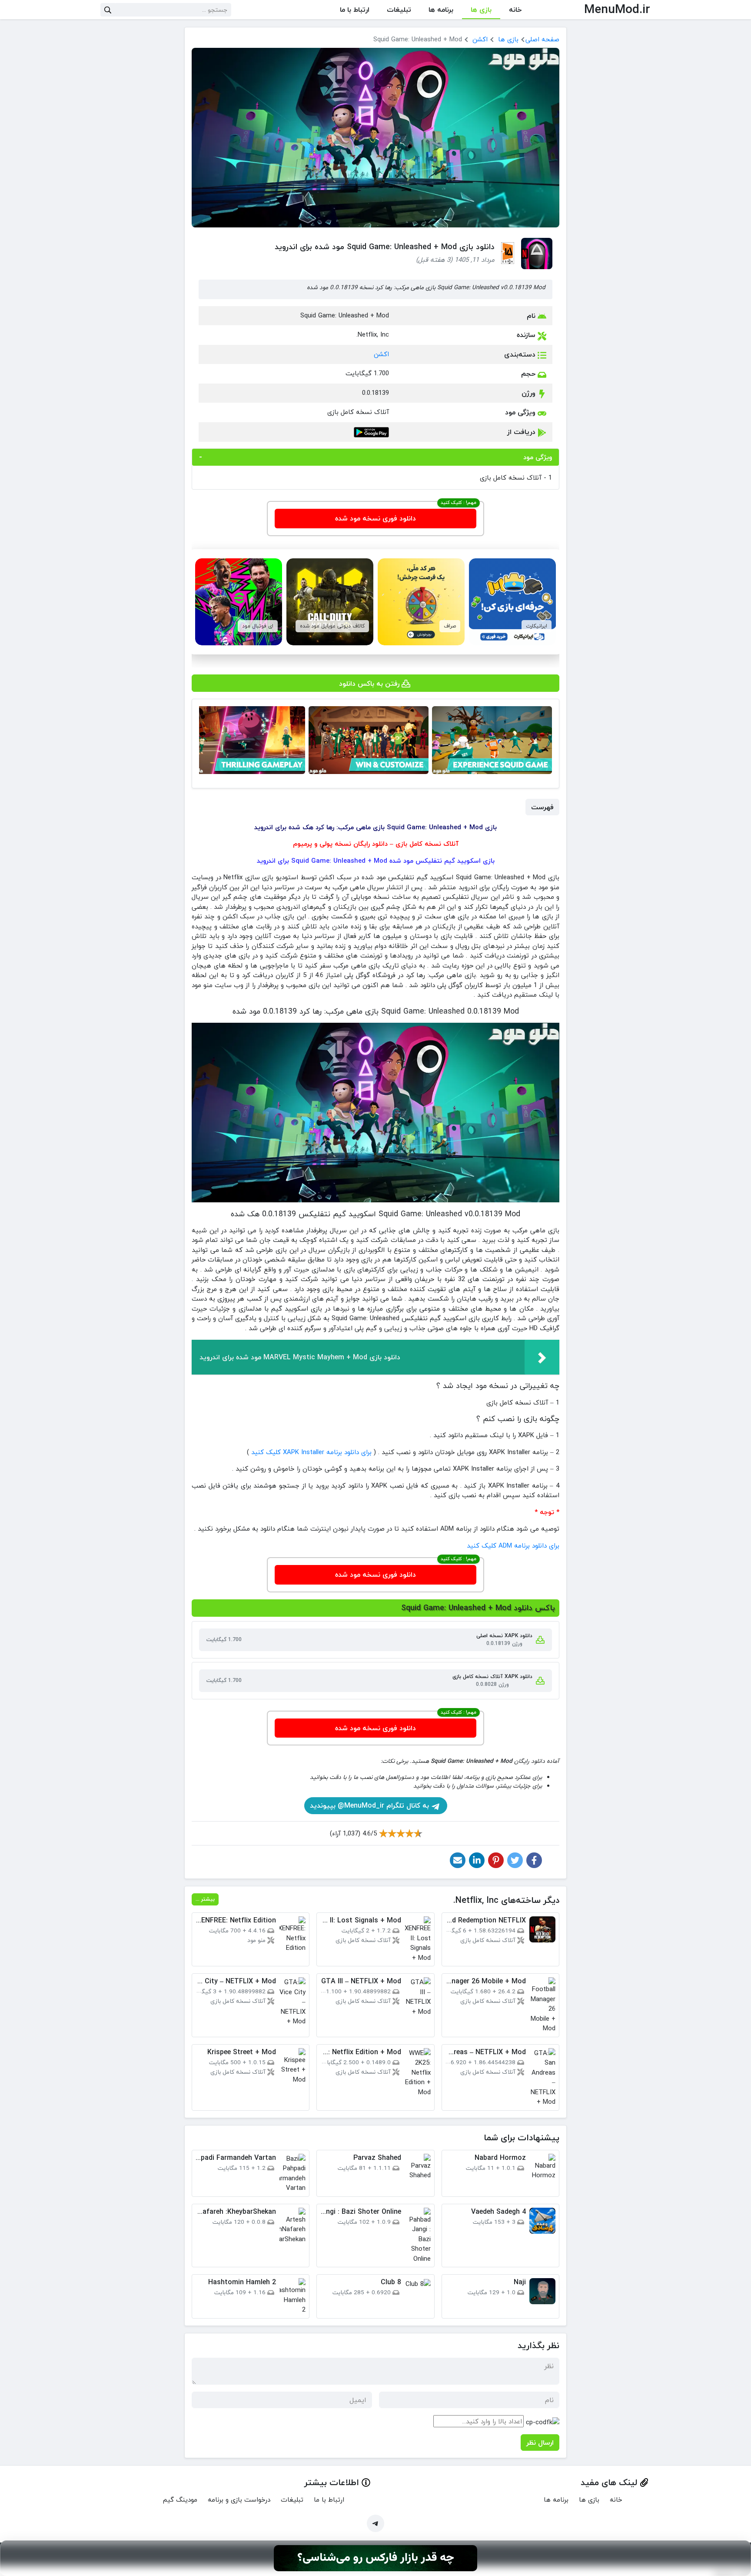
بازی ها (481, 10)
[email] (458, 1860)
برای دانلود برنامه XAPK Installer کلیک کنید (311, 1452)
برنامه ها (441, 10)
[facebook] (534, 1860)
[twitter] (515, 1860)
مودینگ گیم (180, 2499)
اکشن (480, 39)
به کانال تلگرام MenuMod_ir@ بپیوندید (371, 1805)
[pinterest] (496, 1860)
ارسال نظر (540, 2443)
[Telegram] (375, 2523)
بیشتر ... (205, 1899)
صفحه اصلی (542, 39)
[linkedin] (477, 1860)
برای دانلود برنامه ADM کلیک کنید (513, 1545)
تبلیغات (399, 10)
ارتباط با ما (355, 10)
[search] (108, 10)
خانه (515, 10)
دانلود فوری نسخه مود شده (375, 518)
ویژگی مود (538, 457)
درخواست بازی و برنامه (239, 2499)
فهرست (542, 807)
